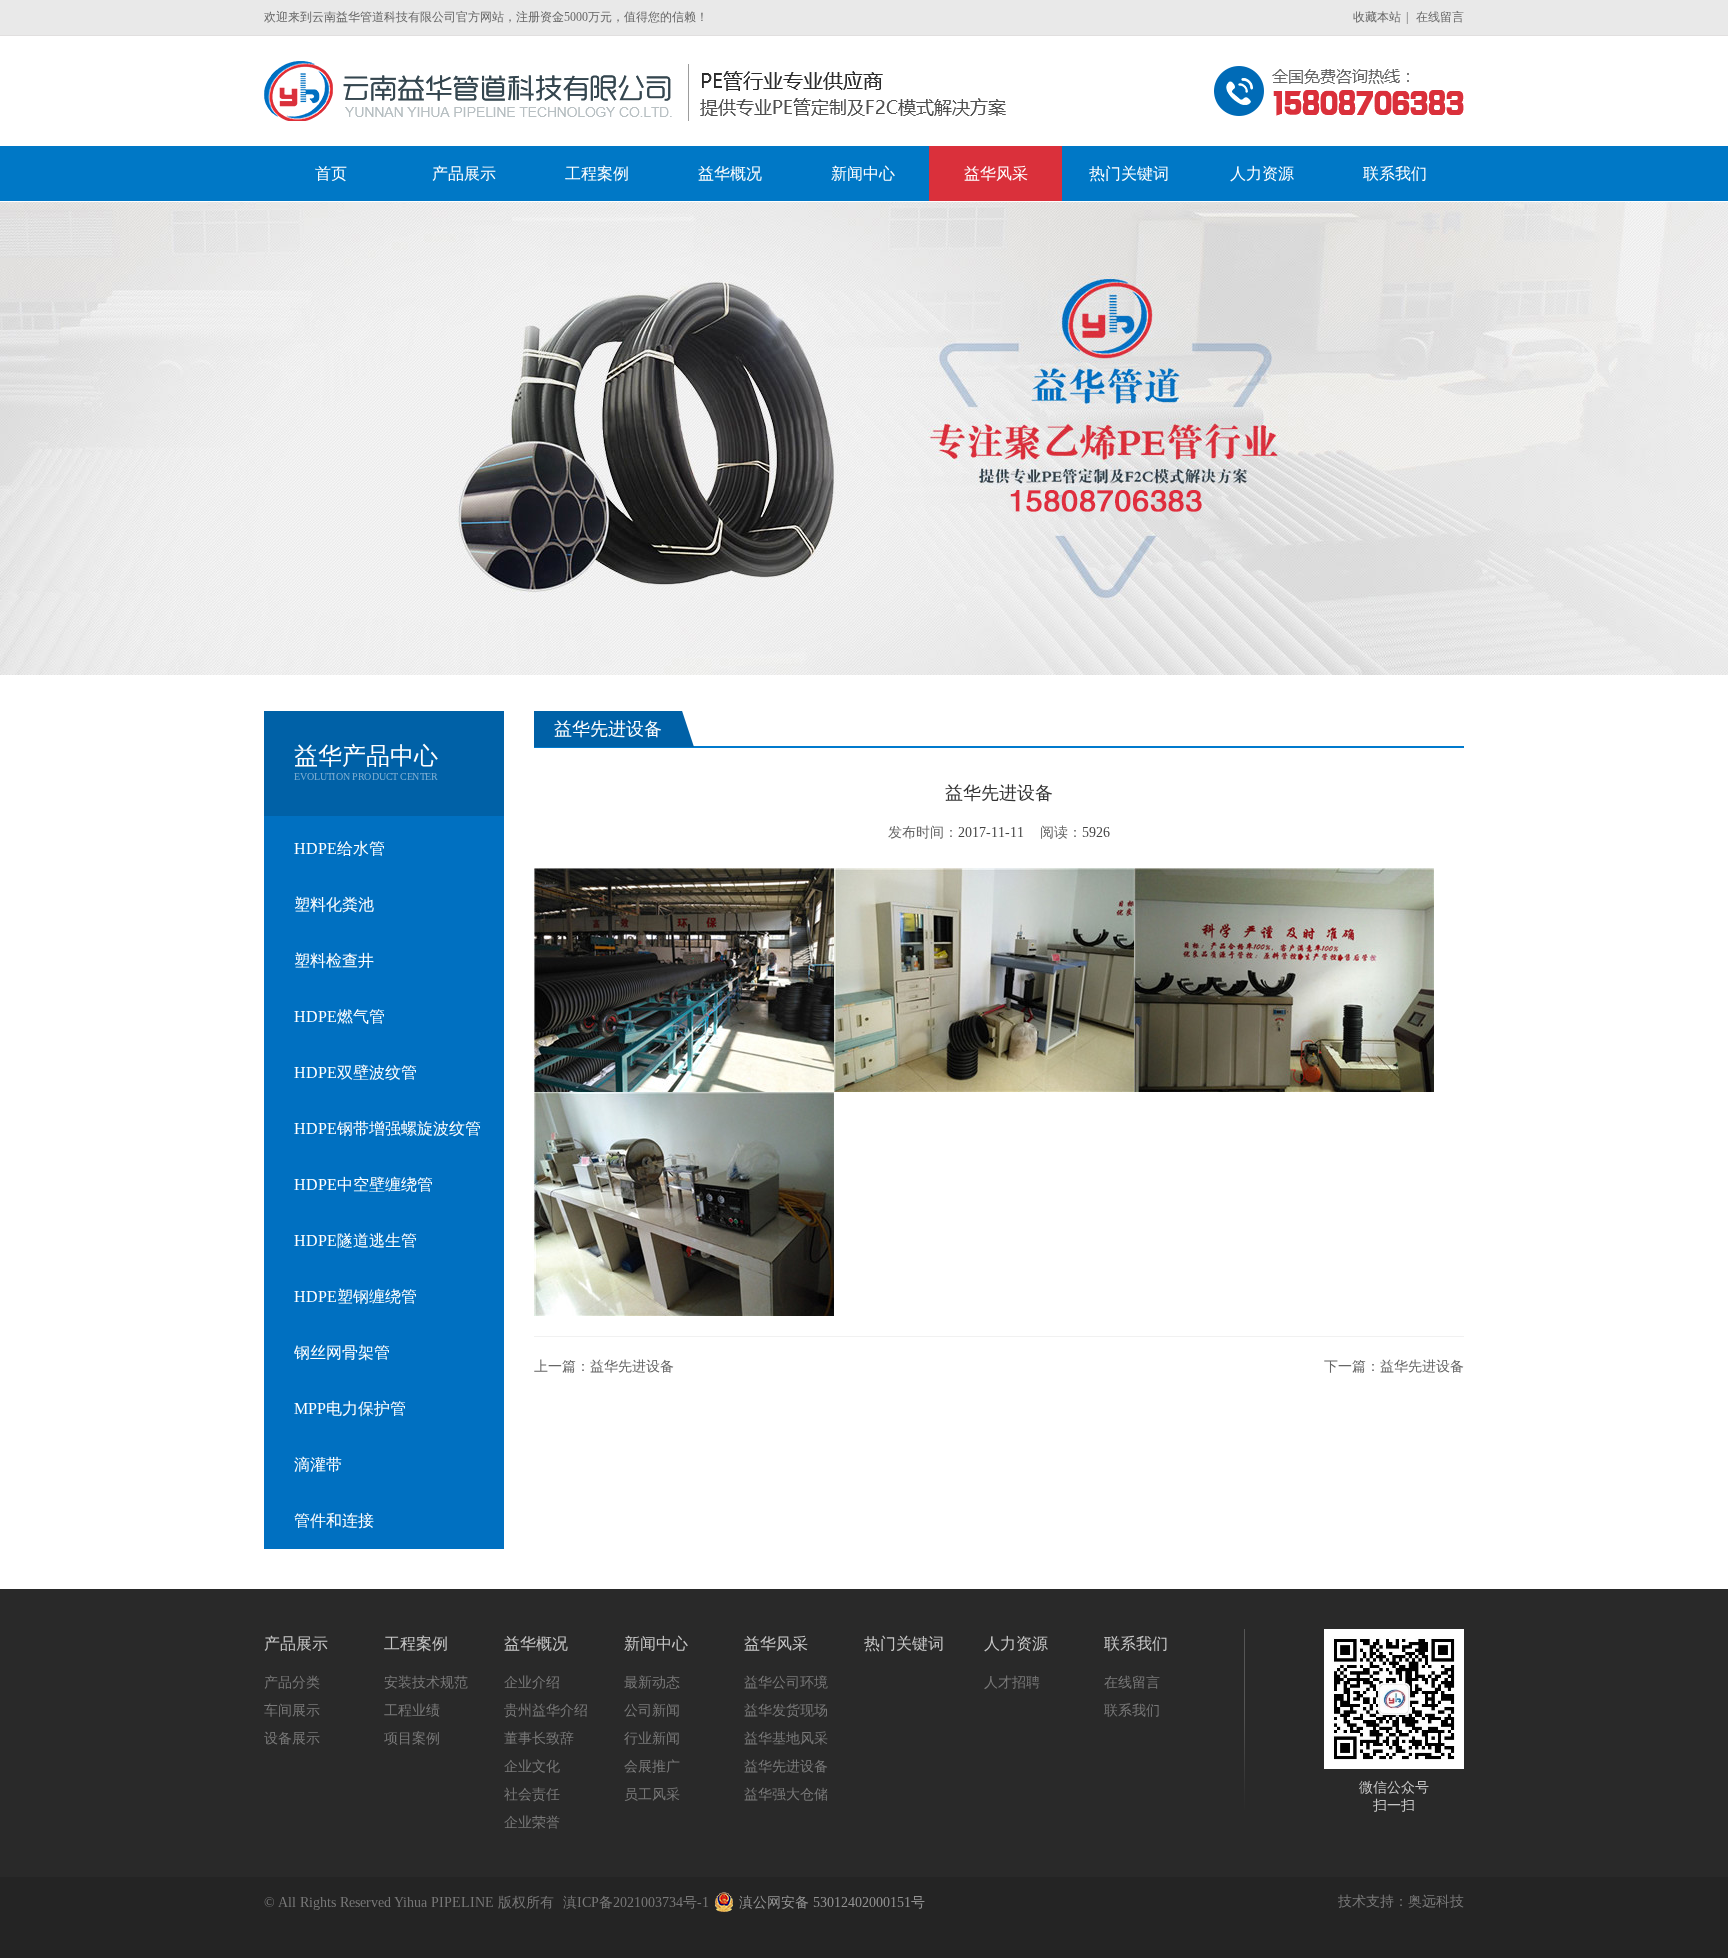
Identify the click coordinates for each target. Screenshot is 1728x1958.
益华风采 (776, 1643)
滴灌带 (318, 1464)
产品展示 (296, 1643)
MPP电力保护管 (350, 1408)
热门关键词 (904, 1643)
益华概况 (536, 1643)
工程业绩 (412, 1710)
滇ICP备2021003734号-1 (636, 1902)
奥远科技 (1436, 1901)
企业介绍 (532, 1682)
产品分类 (292, 1682)
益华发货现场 (786, 1710)
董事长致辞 (539, 1738)
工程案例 (416, 1643)
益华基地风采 (786, 1738)
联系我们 (1136, 1643)
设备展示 (292, 1738)
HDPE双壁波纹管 (355, 1072)
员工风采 (652, 1794)
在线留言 (1440, 17)
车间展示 (292, 1710)
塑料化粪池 (334, 904)
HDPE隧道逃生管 (355, 1240)
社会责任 (532, 1794)
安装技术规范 (426, 1682)
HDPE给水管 (339, 848)
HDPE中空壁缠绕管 (363, 1184)
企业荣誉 (532, 1822)
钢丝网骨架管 (342, 1352)
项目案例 (412, 1738)
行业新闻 (652, 1738)
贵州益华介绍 (546, 1710)
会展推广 (652, 1766)
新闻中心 (656, 1643)
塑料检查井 (334, 960)
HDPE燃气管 (339, 1016)
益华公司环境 (786, 1682)
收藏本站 (1377, 17)
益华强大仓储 (786, 1794)
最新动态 (652, 1682)
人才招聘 (1012, 1682)
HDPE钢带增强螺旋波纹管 (387, 1128)
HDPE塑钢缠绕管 (355, 1296)
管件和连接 (334, 1520)
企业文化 (532, 1766)
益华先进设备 (632, 1366)
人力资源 (1016, 1643)
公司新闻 (652, 1710)
